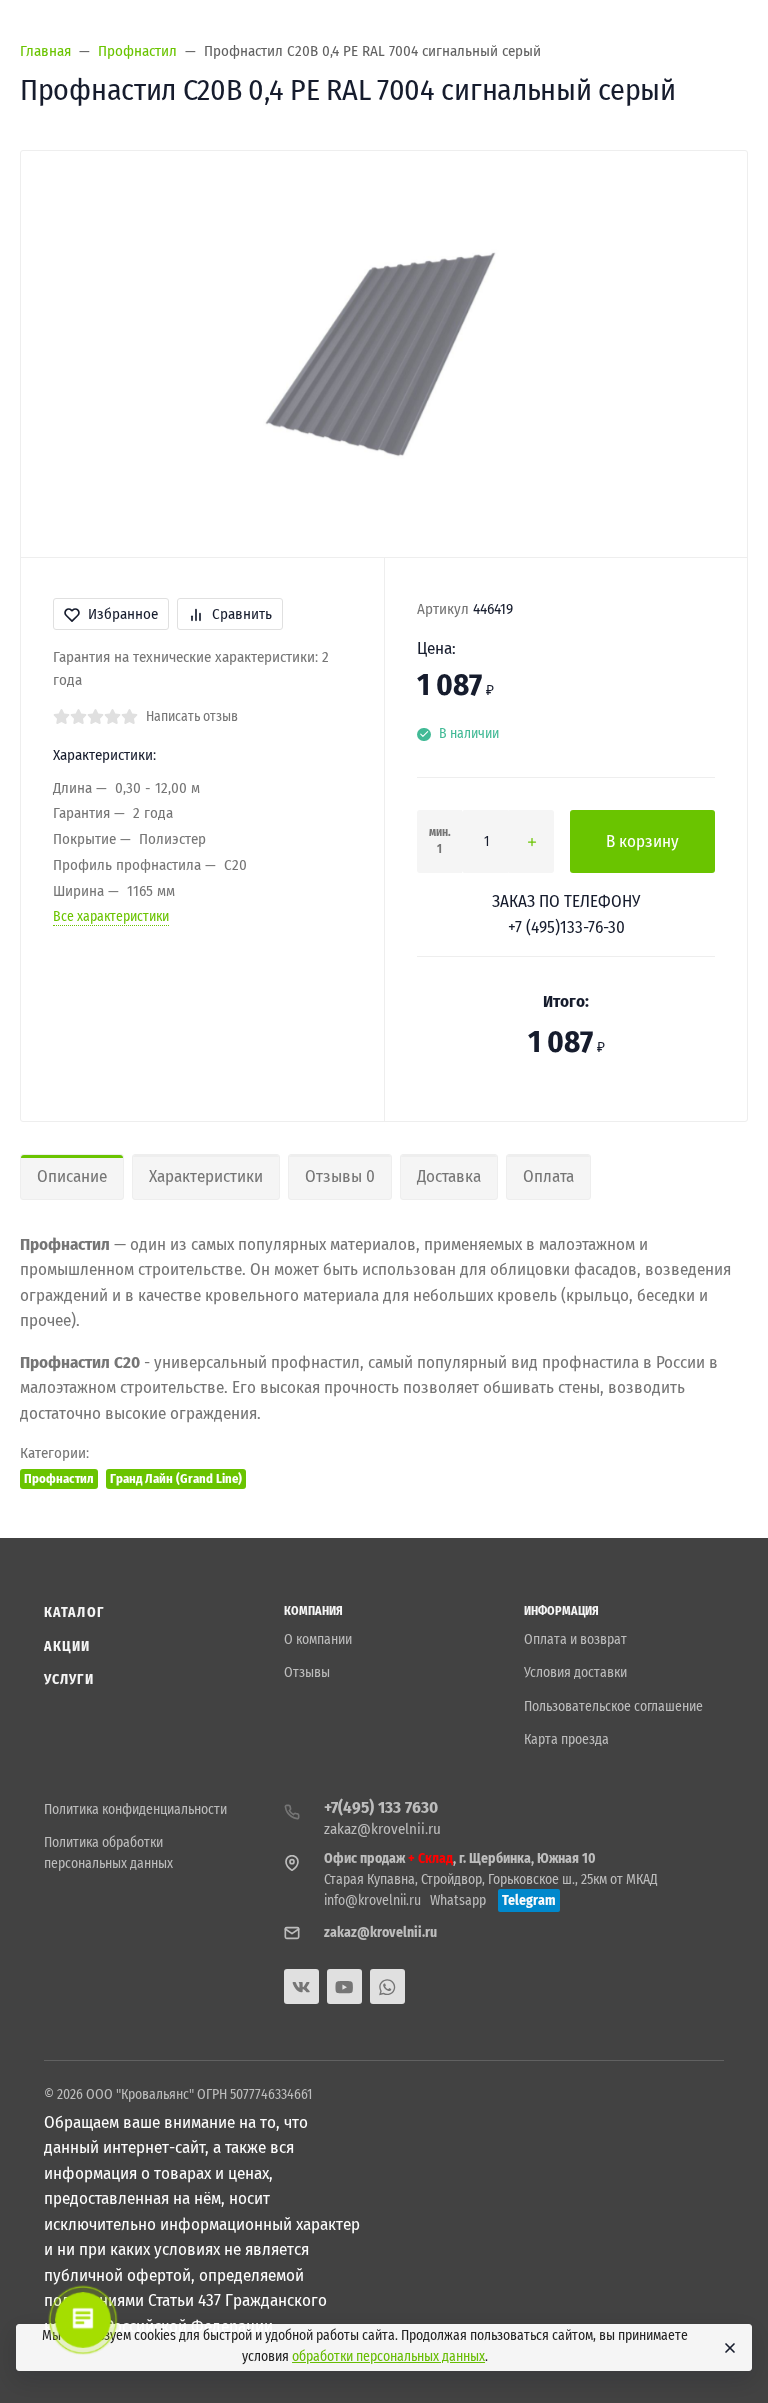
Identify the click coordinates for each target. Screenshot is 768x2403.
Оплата (548, 1176)
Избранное (123, 614)
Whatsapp (458, 1900)
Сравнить (242, 614)
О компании (318, 1639)
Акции (67, 1646)
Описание (72, 1176)
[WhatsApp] (387, 1986)
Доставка (449, 1176)
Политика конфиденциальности (135, 1809)
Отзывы (307, 1672)
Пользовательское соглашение (613, 1706)
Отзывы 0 (340, 1176)
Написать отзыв (192, 716)
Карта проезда (566, 1739)
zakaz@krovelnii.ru (382, 1829)
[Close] (728, 2348)
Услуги (69, 1679)
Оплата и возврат (575, 1639)
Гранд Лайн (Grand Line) (176, 1478)
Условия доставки (575, 1672)
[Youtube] (344, 1986)
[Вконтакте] (301, 1986)
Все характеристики (111, 916)
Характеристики (206, 1176)
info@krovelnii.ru (372, 1900)
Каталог (74, 1612)
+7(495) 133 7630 (381, 1807)
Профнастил (59, 1478)
